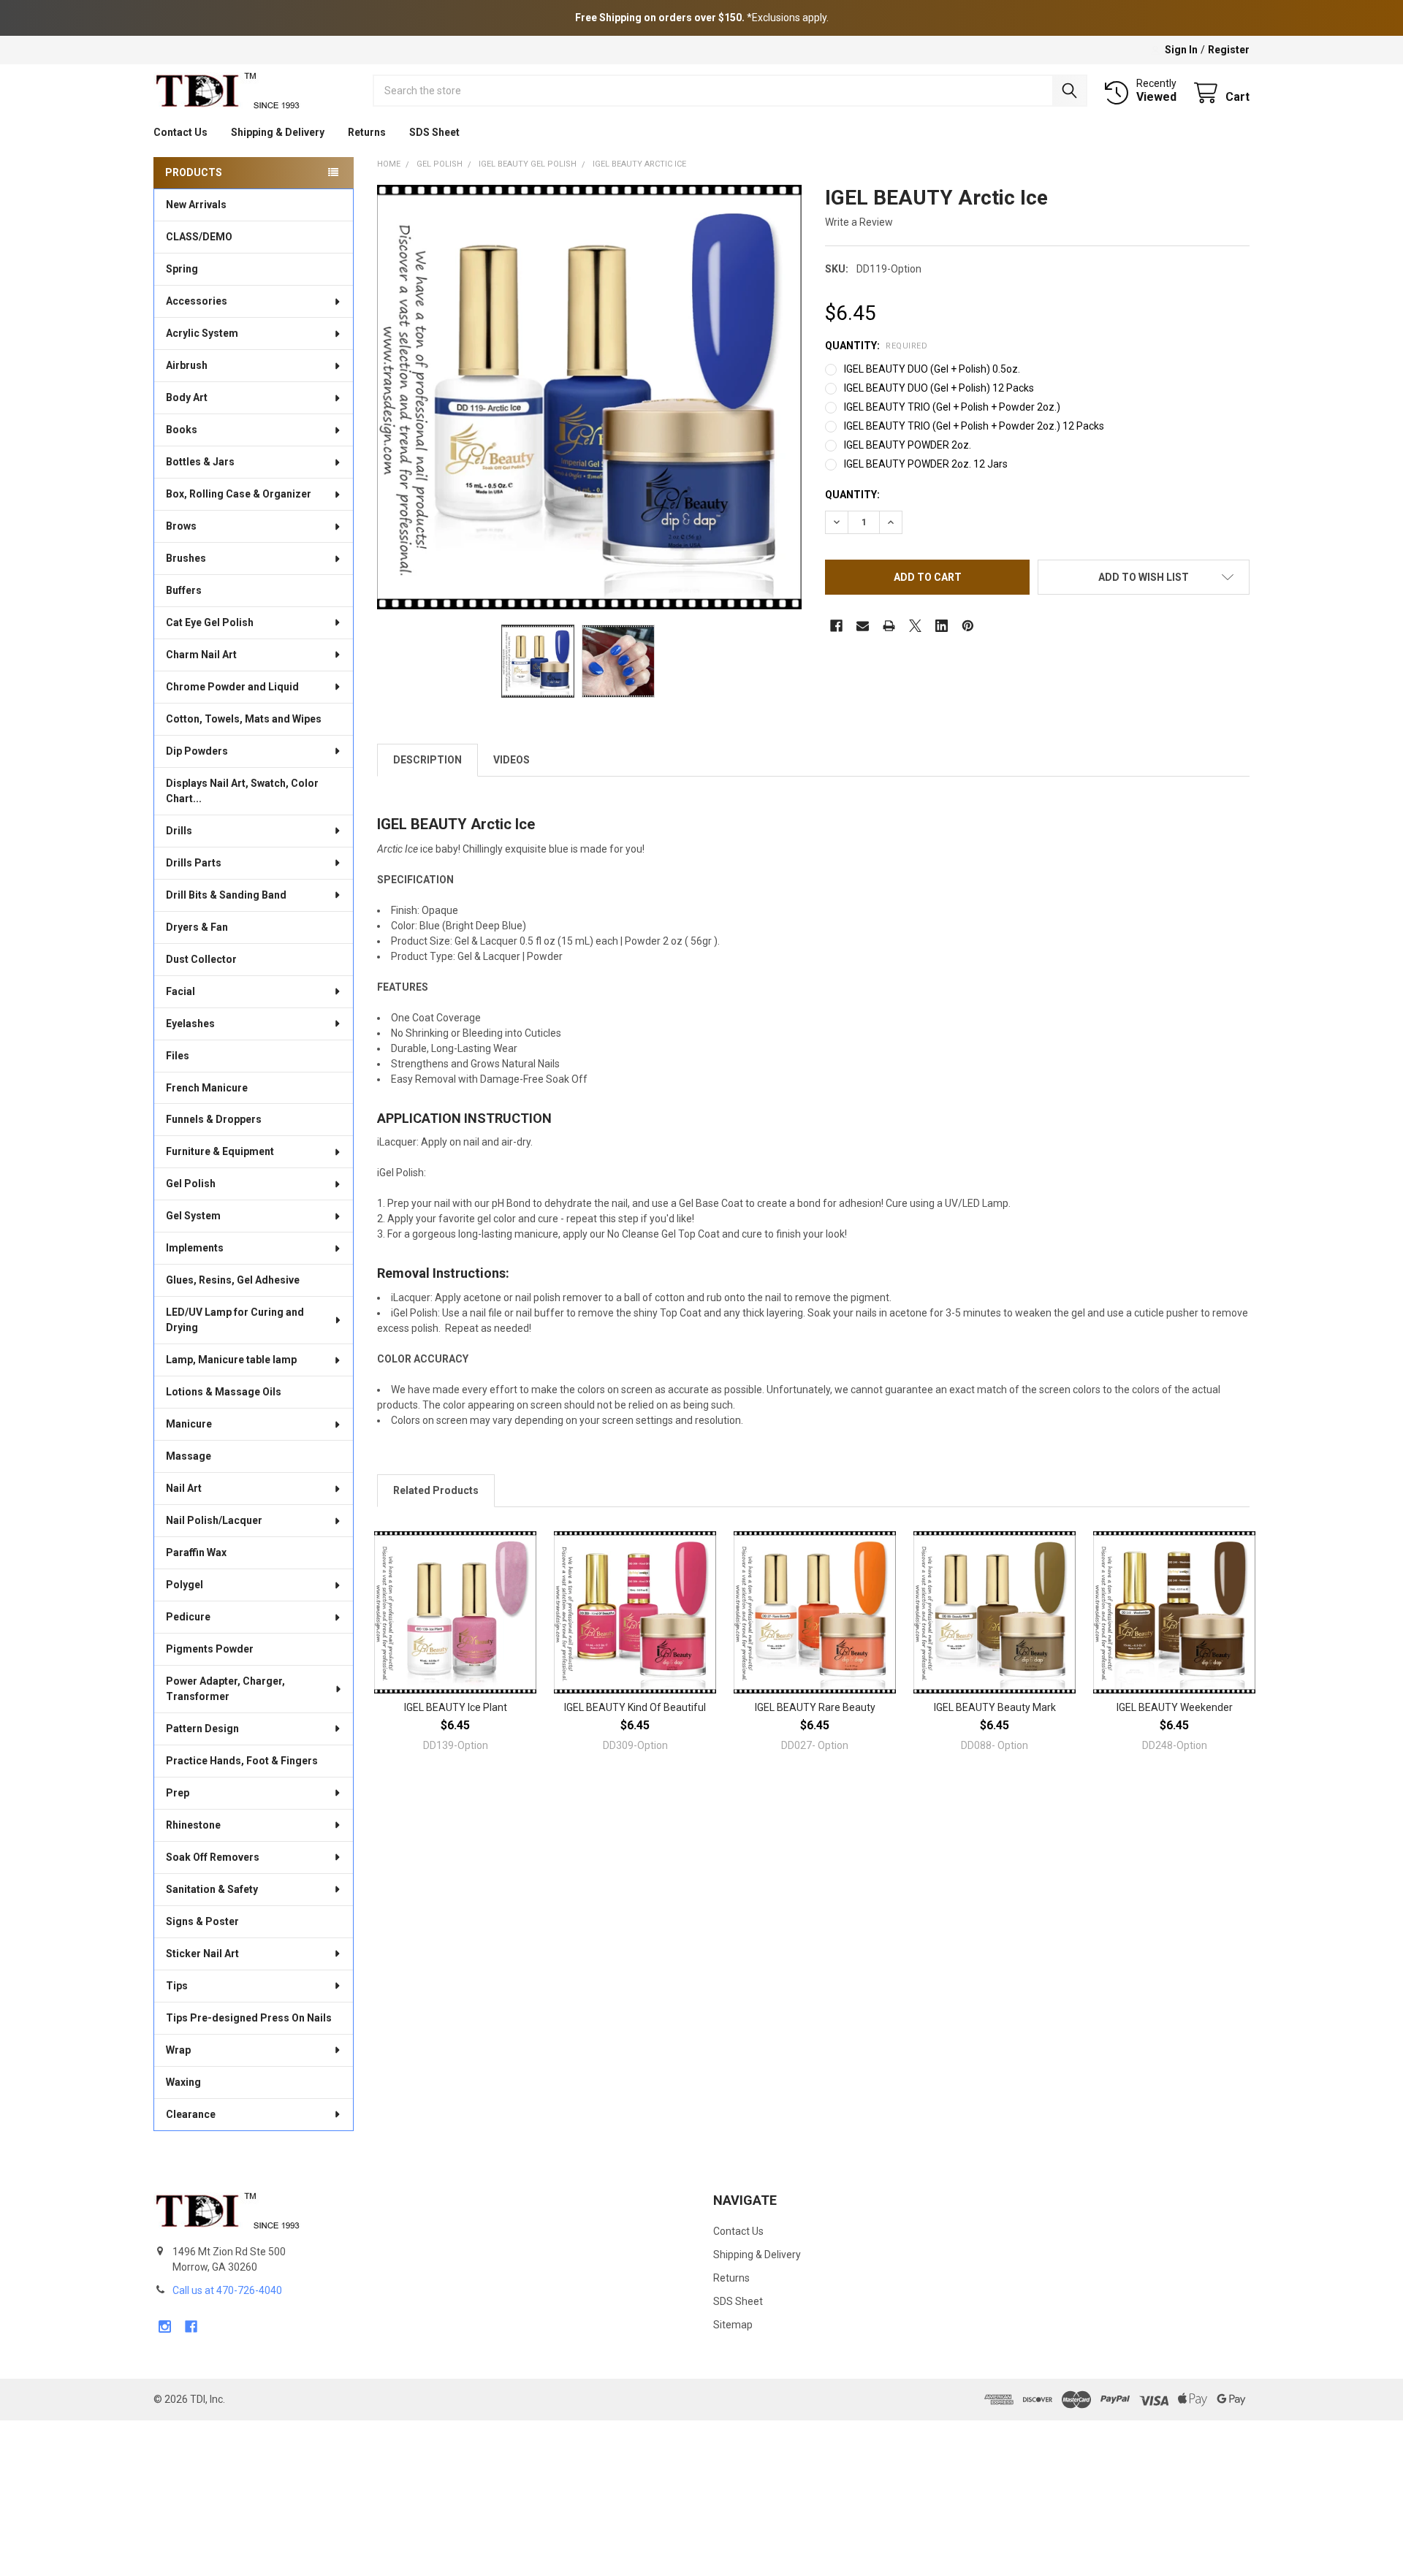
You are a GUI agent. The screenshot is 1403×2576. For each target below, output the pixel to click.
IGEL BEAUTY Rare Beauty (815, 1707)
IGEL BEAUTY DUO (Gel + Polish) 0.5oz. (932, 369)
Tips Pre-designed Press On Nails (249, 2018)
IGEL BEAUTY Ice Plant (456, 1707)
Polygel (185, 1585)
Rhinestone (193, 1825)
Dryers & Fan (197, 927)
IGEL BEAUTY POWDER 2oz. (908, 445)
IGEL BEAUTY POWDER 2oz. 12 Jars (926, 464)
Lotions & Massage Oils (224, 1392)
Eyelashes (190, 1024)
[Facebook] (836, 626)
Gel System (193, 1216)
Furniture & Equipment (220, 1151)
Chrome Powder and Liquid (232, 687)
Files (178, 1056)
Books (182, 430)
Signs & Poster (202, 1921)
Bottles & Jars (200, 462)
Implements (195, 1248)
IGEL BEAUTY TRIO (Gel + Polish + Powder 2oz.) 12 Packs (974, 426)
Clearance (191, 2114)
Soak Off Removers (213, 1857)
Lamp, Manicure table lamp (231, 1360)
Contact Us (180, 132)
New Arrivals (196, 205)
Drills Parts (194, 863)
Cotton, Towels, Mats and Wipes (244, 719)
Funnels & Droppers (214, 1119)
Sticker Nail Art (202, 1954)
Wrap (178, 2050)
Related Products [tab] (436, 1490)
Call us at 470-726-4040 (227, 2290)
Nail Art (184, 1488)
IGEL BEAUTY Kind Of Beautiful (635, 1707)
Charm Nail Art (201, 655)
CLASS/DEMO (199, 237)
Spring (182, 269)
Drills (179, 831)
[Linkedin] (942, 626)
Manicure (189, 1424)
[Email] (863, 626)
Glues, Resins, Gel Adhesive (233, 1280)
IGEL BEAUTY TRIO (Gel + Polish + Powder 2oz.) (952, 407)
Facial (180, 991)
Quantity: (876, 346)
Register (1229, 50)
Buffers (184, 590)
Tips (177, 1986)
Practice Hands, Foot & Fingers (242, 1761)
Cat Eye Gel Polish (210, 622)
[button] (1144, 577)
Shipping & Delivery (278, 132)
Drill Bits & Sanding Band (226, 895)
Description (427, 760)
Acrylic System (202, 333)
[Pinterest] (968, 626)
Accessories (197, 301)
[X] (915, 626)
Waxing (183, 2082)
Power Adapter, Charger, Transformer (225, 1689)
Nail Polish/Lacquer (214, 1520)
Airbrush (187, 365)
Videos (512, 760)
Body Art (187, 397)
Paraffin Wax (196, 1552)
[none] (589, 397)
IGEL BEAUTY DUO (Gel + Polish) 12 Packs (939, 388)
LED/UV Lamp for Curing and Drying (235, 1320)
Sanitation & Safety (212, 1889)
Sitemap (733, 2325)
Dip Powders (197, 751)
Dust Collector (201, 959)
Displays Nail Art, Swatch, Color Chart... (242, 791)
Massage (189, 1456)
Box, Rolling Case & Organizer (239, 494)
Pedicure (188, 1617)
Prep (178, 1793)
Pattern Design (202, 1729)
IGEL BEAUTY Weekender (1175, 1707)
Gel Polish (191, 1184)
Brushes (186, 558)
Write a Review (859, 222)
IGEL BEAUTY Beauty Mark (995, 1707)
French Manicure (207, 1088)
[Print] (889, 626)
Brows (181, 526)
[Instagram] (165, 2327)
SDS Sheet (434, 132)
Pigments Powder (210, 1649)
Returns (367, 132)
